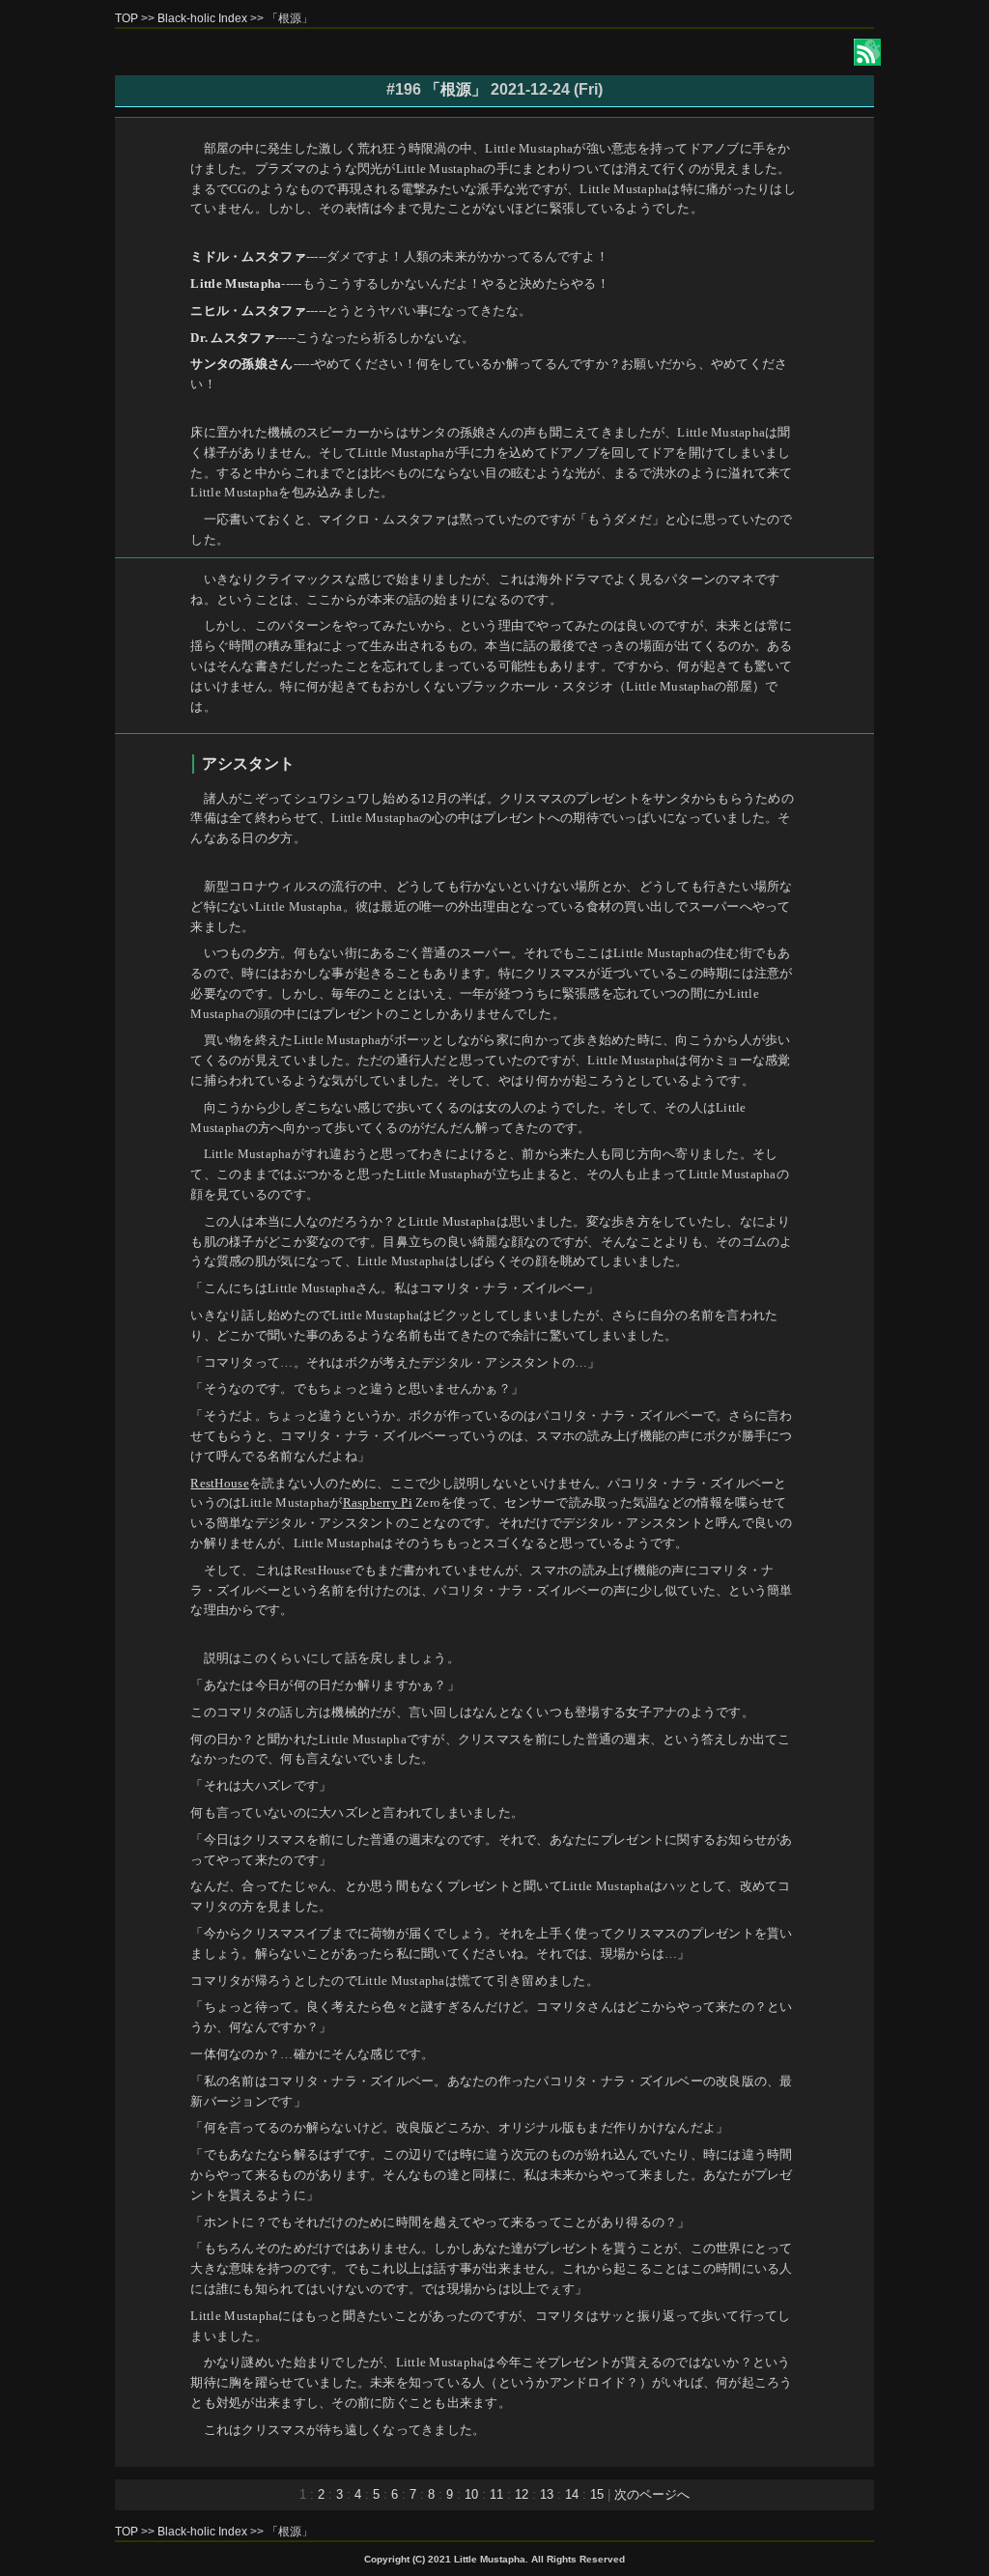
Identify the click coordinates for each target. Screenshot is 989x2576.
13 (547, 2494)
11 (496, 2494)
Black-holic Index (202, 18)
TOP (127, 18)
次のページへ (652, 2494)
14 (572, 2494)
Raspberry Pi (378, 1502)
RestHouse (219, 1483)
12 (522, 2494)
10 (471, 2494)
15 (597, 2494)
